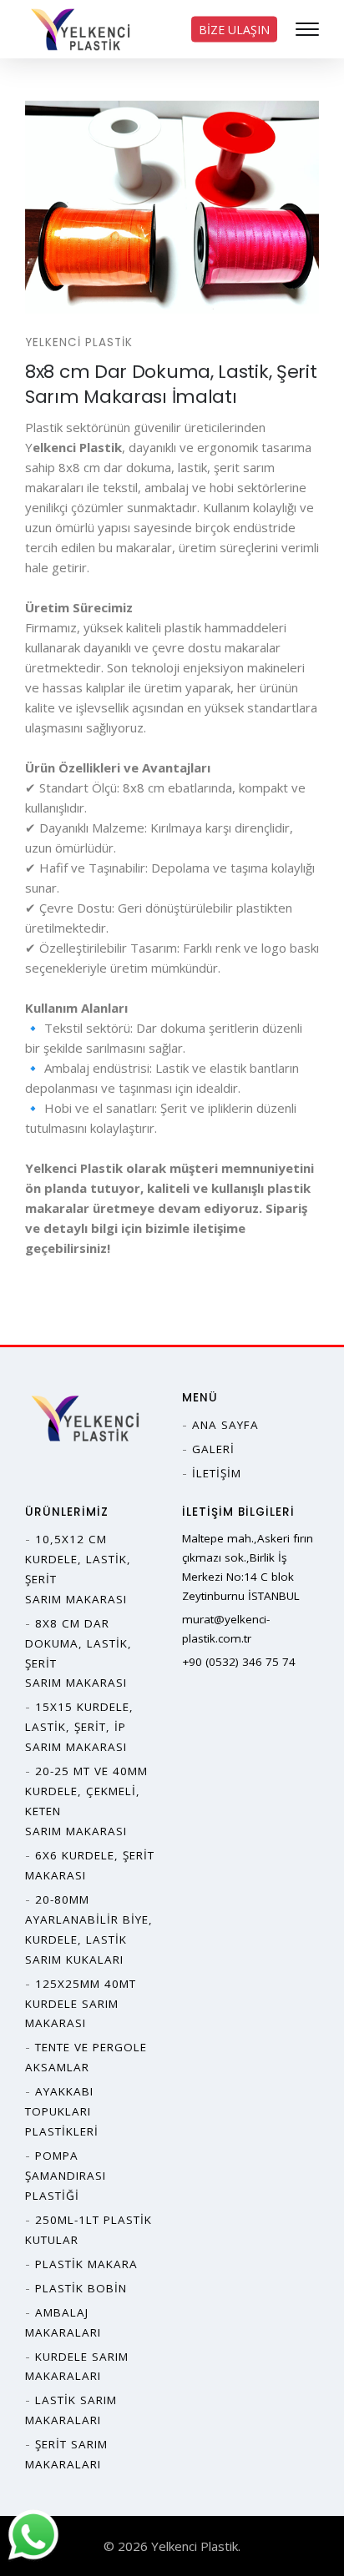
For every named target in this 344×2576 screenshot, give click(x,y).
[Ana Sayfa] (83, 28)
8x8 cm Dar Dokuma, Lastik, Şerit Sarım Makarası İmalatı (171, 384)
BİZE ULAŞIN (234, 30)
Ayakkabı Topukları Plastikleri (62, 2111)
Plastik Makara (86, 2264)
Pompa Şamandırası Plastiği (66, 2176)
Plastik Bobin (81, 2288)
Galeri (213, 1449)
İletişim (217, 1473)
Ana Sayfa (225, 1425)
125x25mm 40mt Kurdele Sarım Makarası (81, 2004)
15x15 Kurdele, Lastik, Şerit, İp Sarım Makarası (79, 1727)
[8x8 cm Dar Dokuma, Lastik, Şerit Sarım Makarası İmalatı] (172, 207)
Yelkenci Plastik (79, 342)
